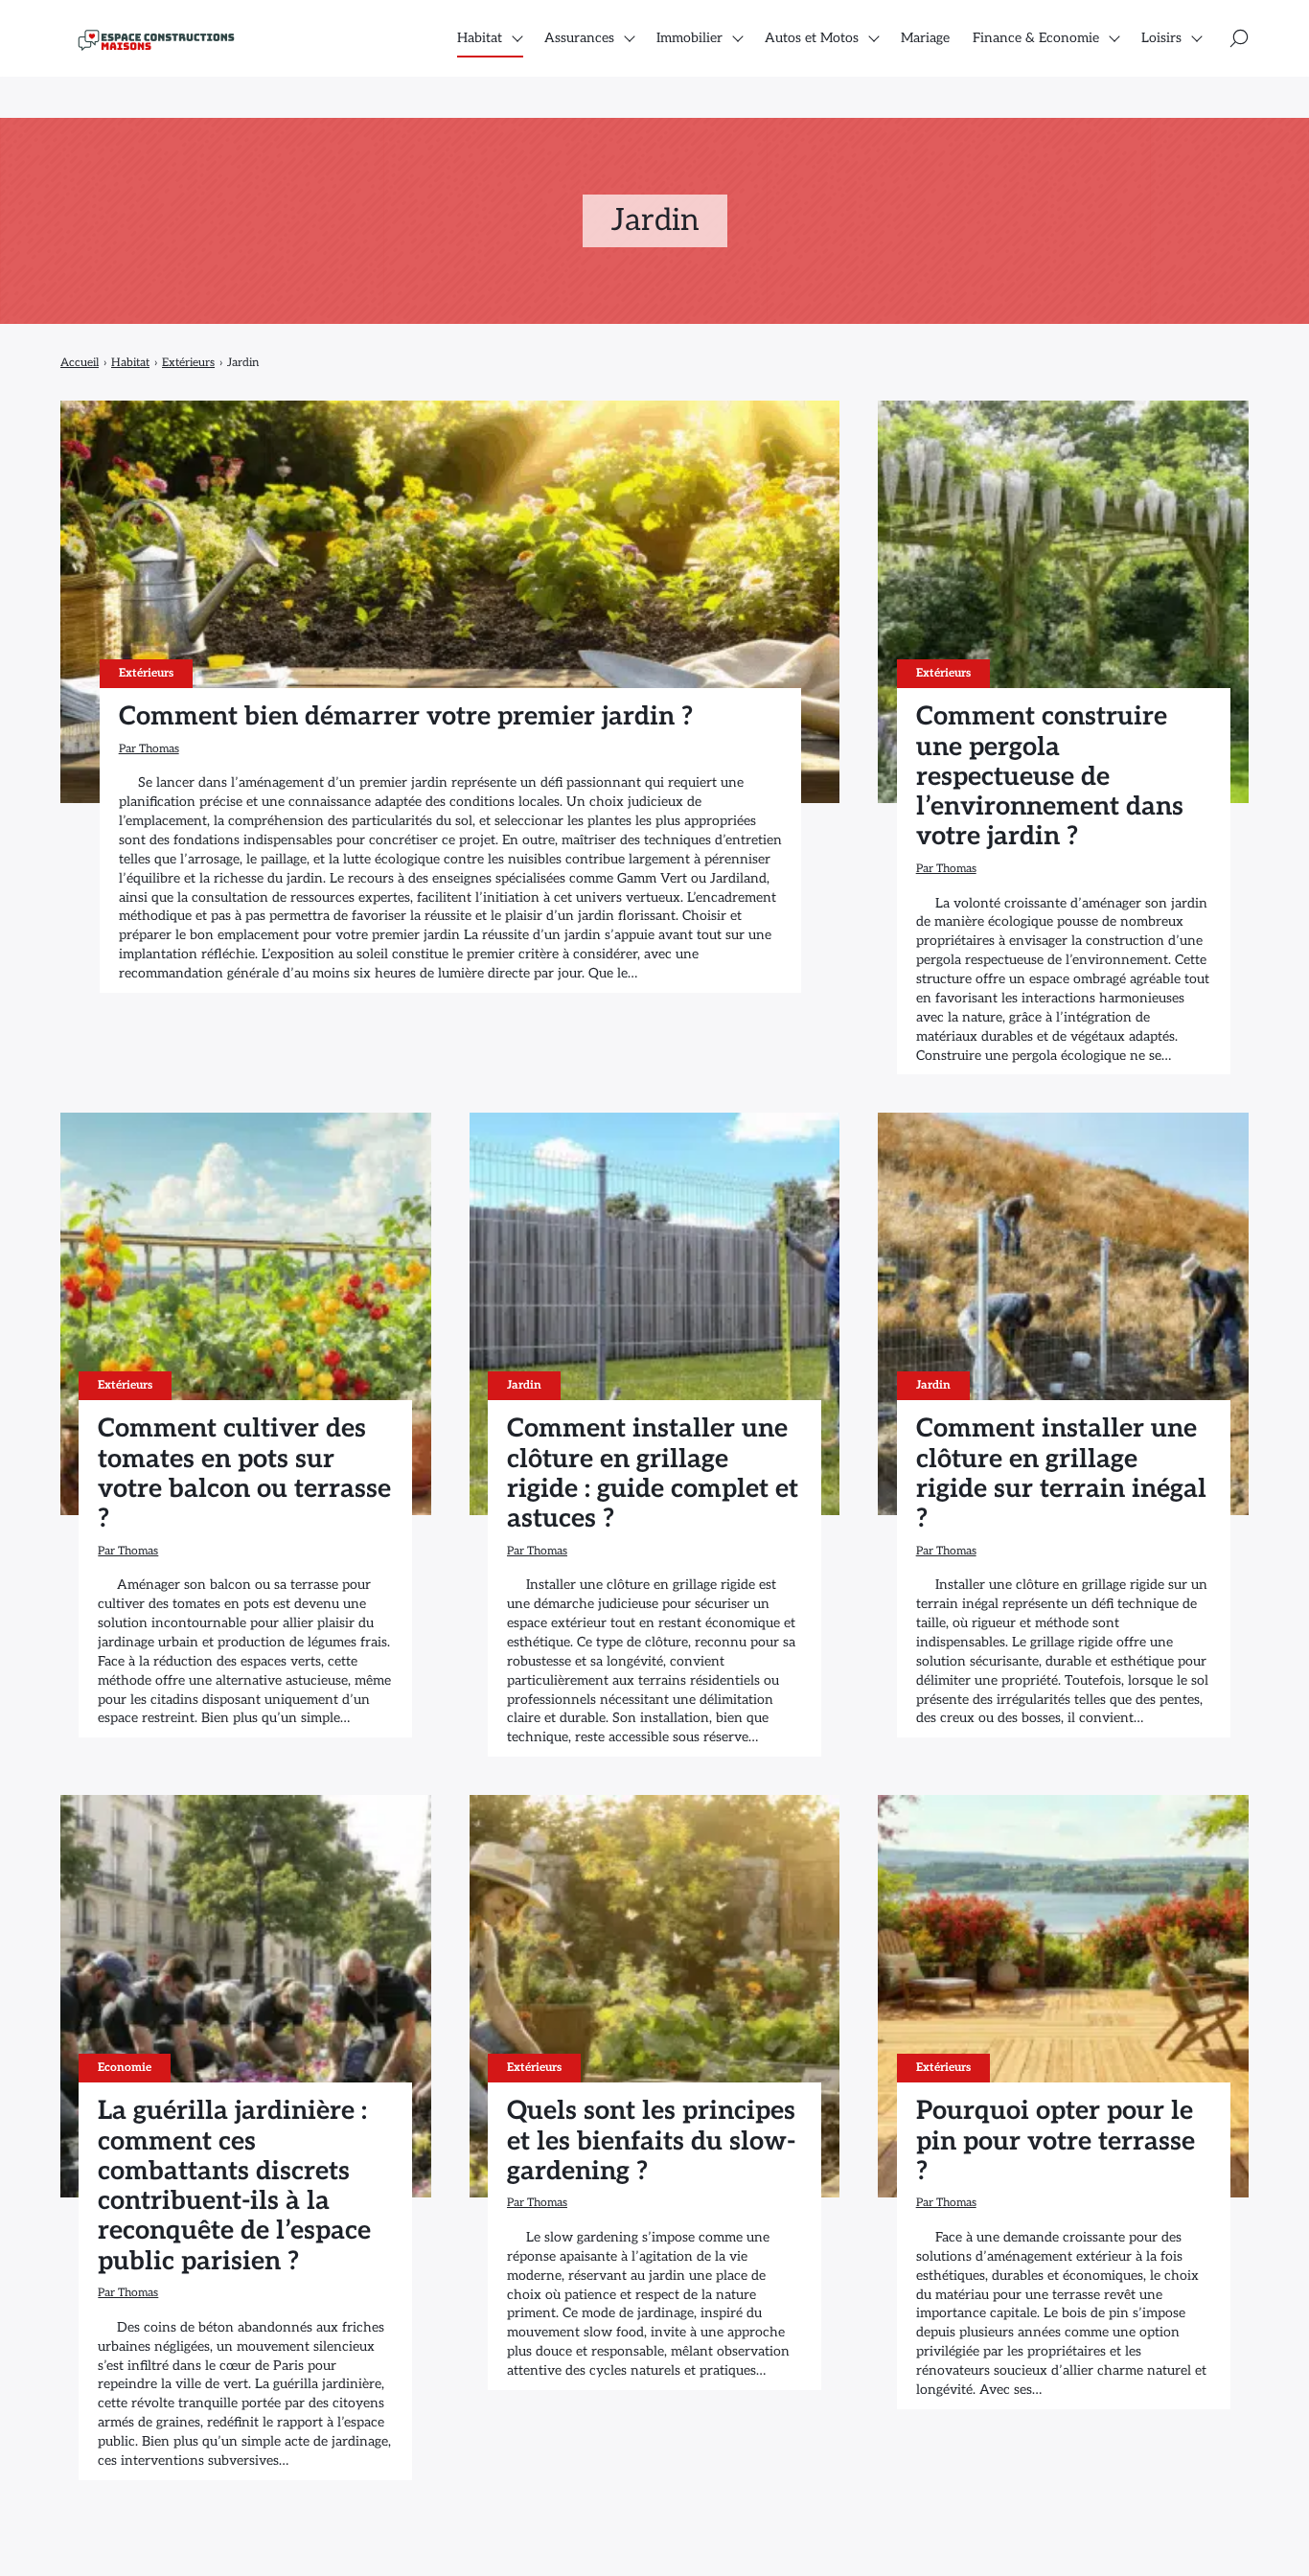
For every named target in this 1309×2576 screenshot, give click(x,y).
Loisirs (1161, 38)
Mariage (925, 38)
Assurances (579, 38)
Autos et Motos (812, 38)
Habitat (480, 38)
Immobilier (689, 38)
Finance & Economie (1036, 38)
